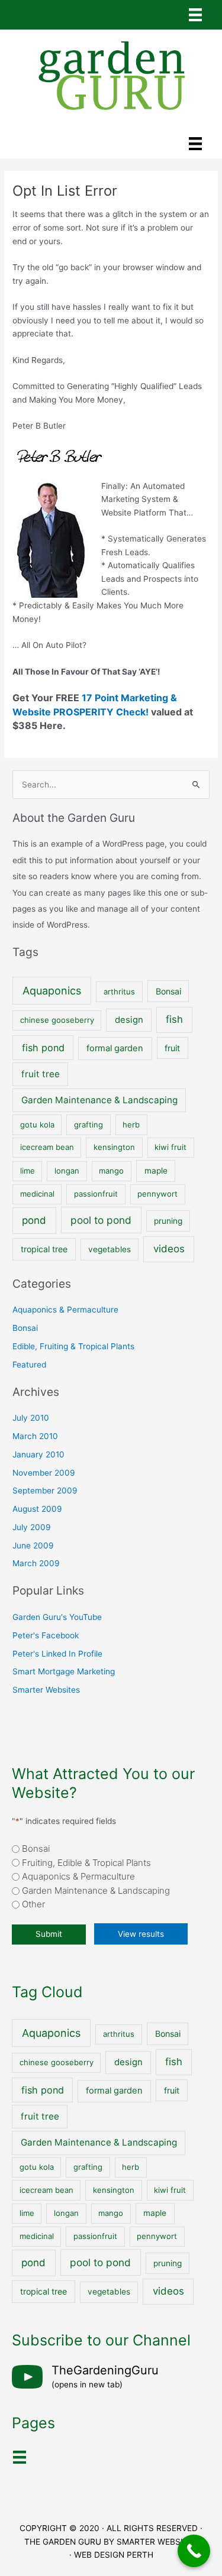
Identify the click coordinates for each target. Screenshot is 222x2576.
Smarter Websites (46, 1690)
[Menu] (195, 15)
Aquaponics (52, 991)
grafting (89, 1125)
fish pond (43, 1048)
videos (169, 1249)
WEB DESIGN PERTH (114, 2555)
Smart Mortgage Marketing (64, 1671)
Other (33, 1904)
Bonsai (168, 991)
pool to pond (101, 1220)
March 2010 (35, 1436)
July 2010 (31, 1418)
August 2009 (37, 1509)
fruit (172, 1048)
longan (67, 1171)
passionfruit (96, 1194)
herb (131, 1125)
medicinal (37, 1194)
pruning (168, 1221)
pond (34, 1220)
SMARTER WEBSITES (157, 2542)
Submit (49, 1934)
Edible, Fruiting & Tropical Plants (73, 1346)
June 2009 (33, 1545)
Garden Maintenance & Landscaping (99, 1100)
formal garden (115, 1048)
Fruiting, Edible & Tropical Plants (86, 1863)
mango (111, 1171)
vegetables (110, 1249)
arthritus (119, 991)
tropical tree (44, 1249)
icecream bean (47, 1147)
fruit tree (41, 1074)
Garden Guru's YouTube (57, 1617)
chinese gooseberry (57, 1020)
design (129, 1020)
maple (156, 1171)
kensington (114, 1147)
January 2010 (38, 1454)
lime (28, 1171)
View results (141, 1934)
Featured (29, 1365)
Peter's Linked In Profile (57, 1654)
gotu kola (37, 1125)
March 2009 (36, 1563)
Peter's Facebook (46, 1635)
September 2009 (45, 1490)
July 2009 (32, 1527)
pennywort (157, 1194)
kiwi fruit (170, 1147)
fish (174, 1019)
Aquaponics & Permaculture (65, 1310)
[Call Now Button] (194, 2551)
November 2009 (44, 1473)
